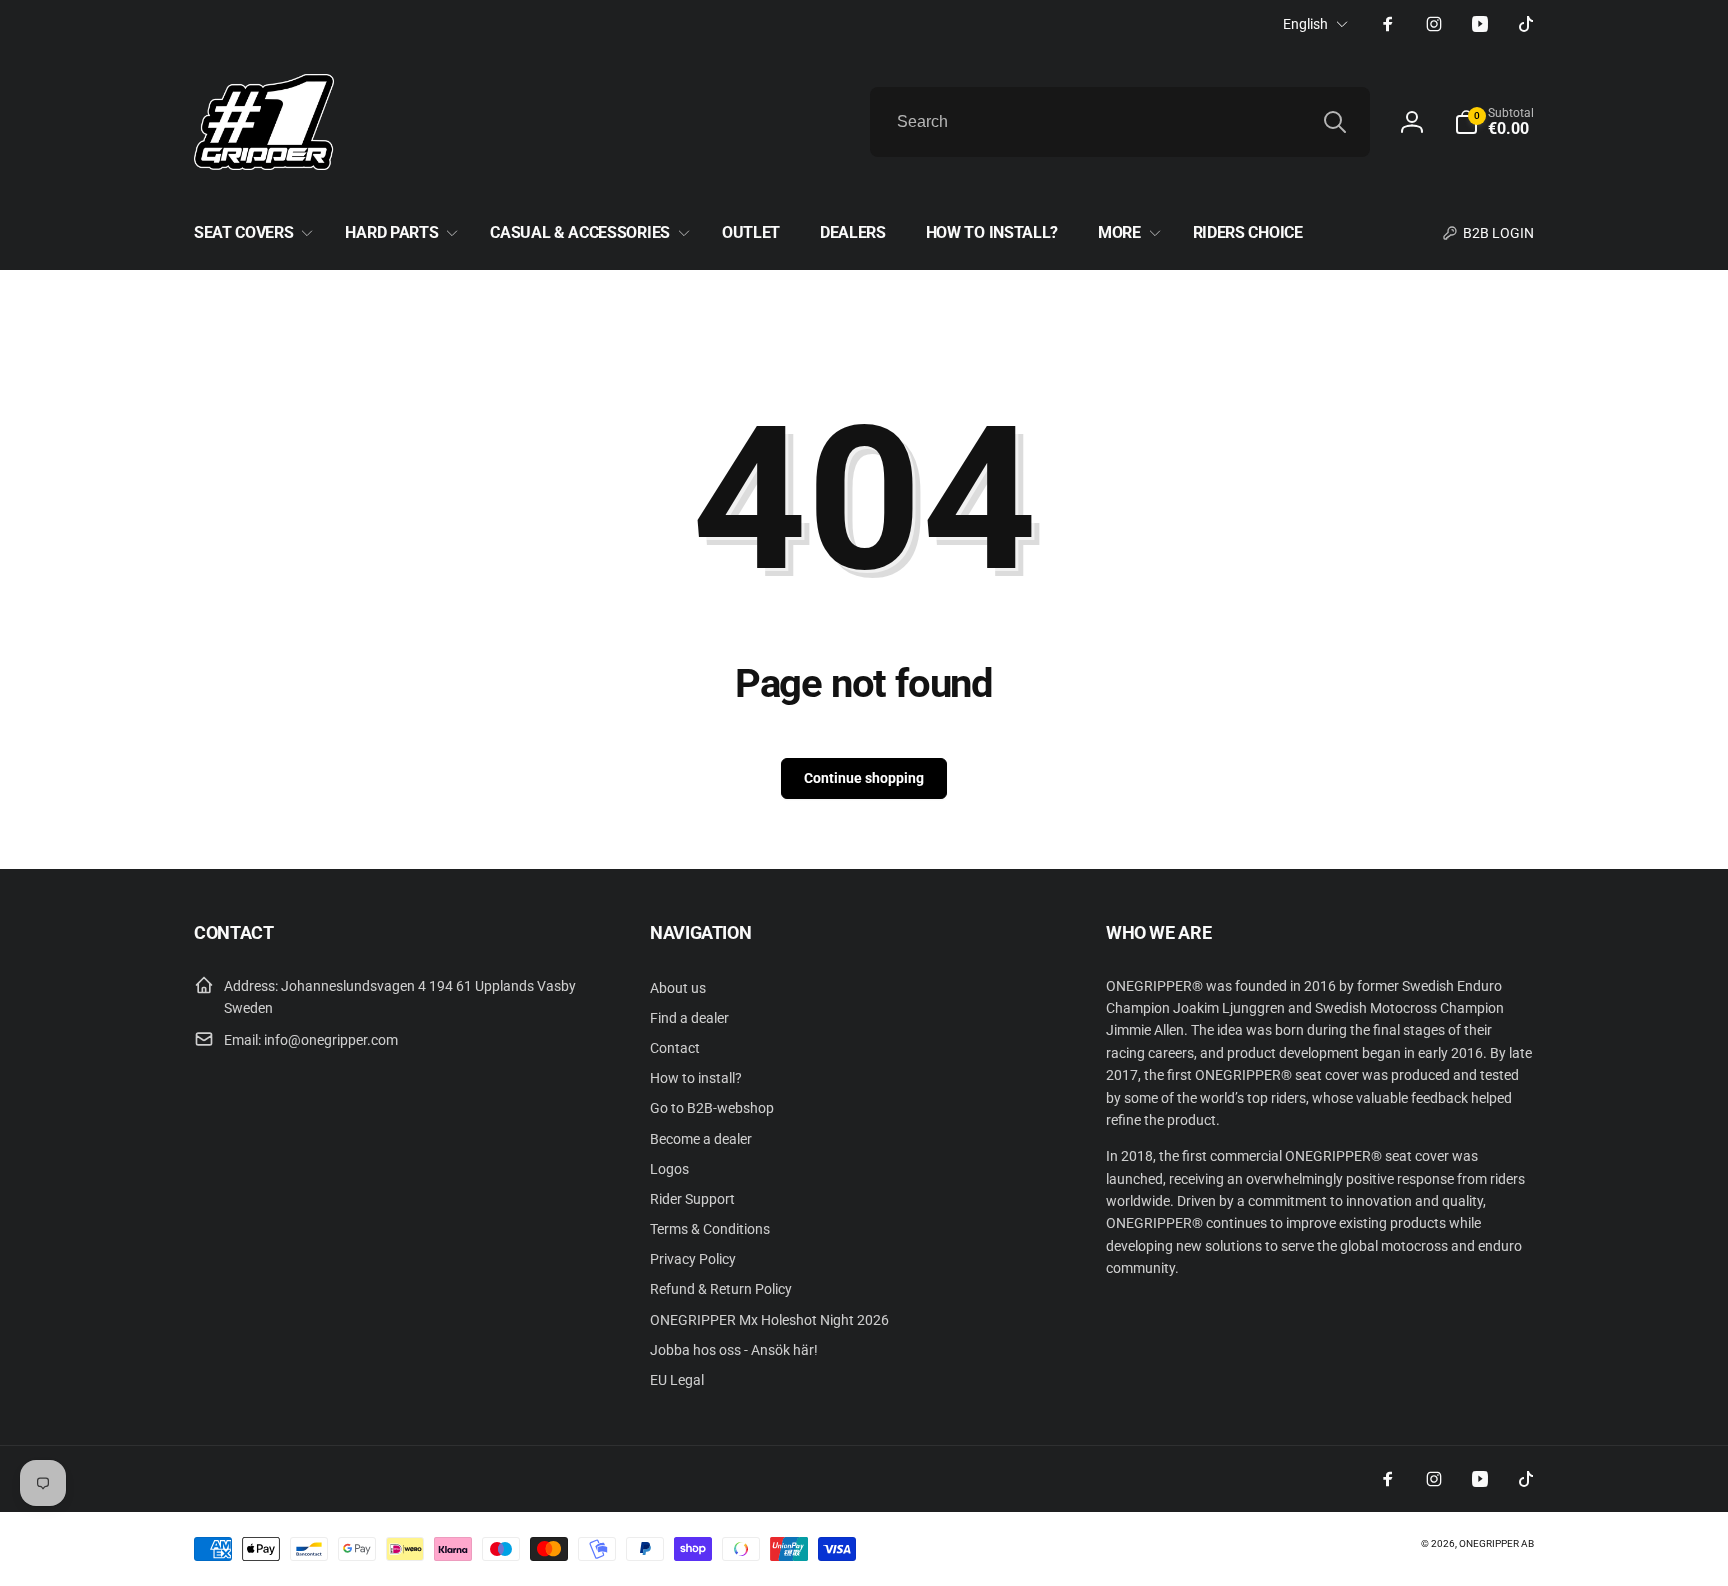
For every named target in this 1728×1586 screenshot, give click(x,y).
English (1305, 24)
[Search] (1335, 122)
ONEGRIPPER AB (1496, 1543)
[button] (1494, 122)
